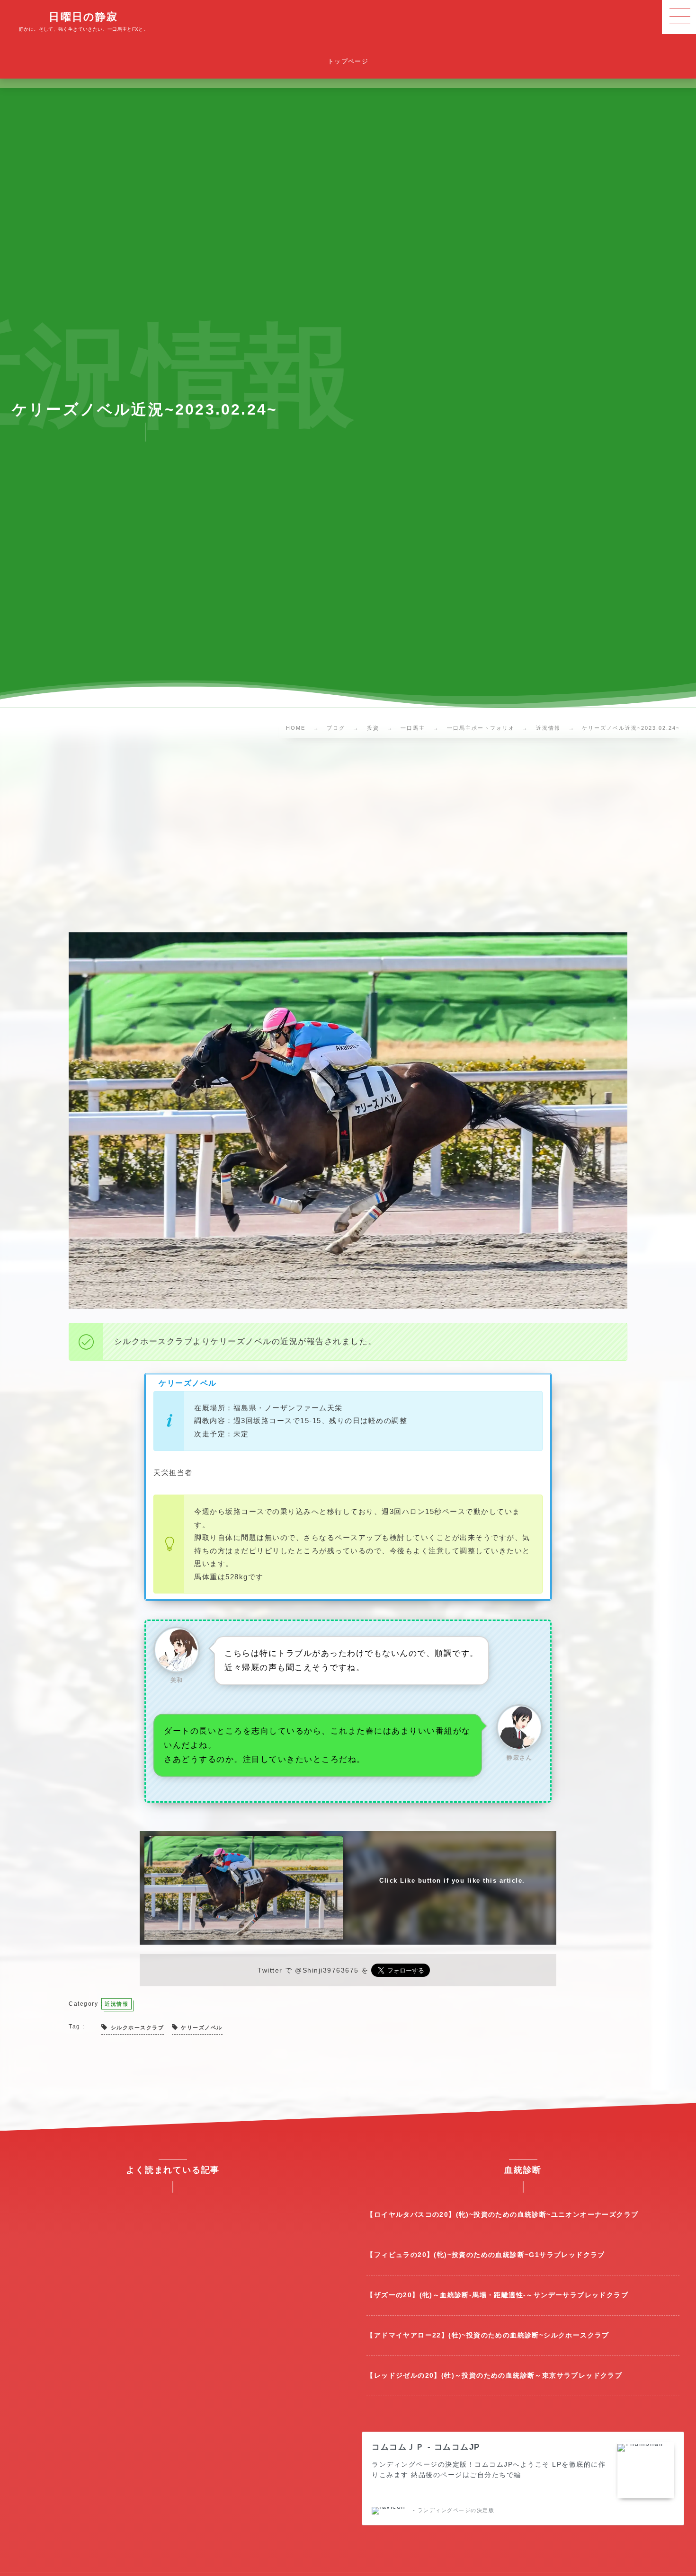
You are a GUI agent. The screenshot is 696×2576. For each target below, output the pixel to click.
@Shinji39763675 (327, 1970)
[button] (679, 17)
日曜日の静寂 (83, 17)
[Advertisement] (348, 838)
